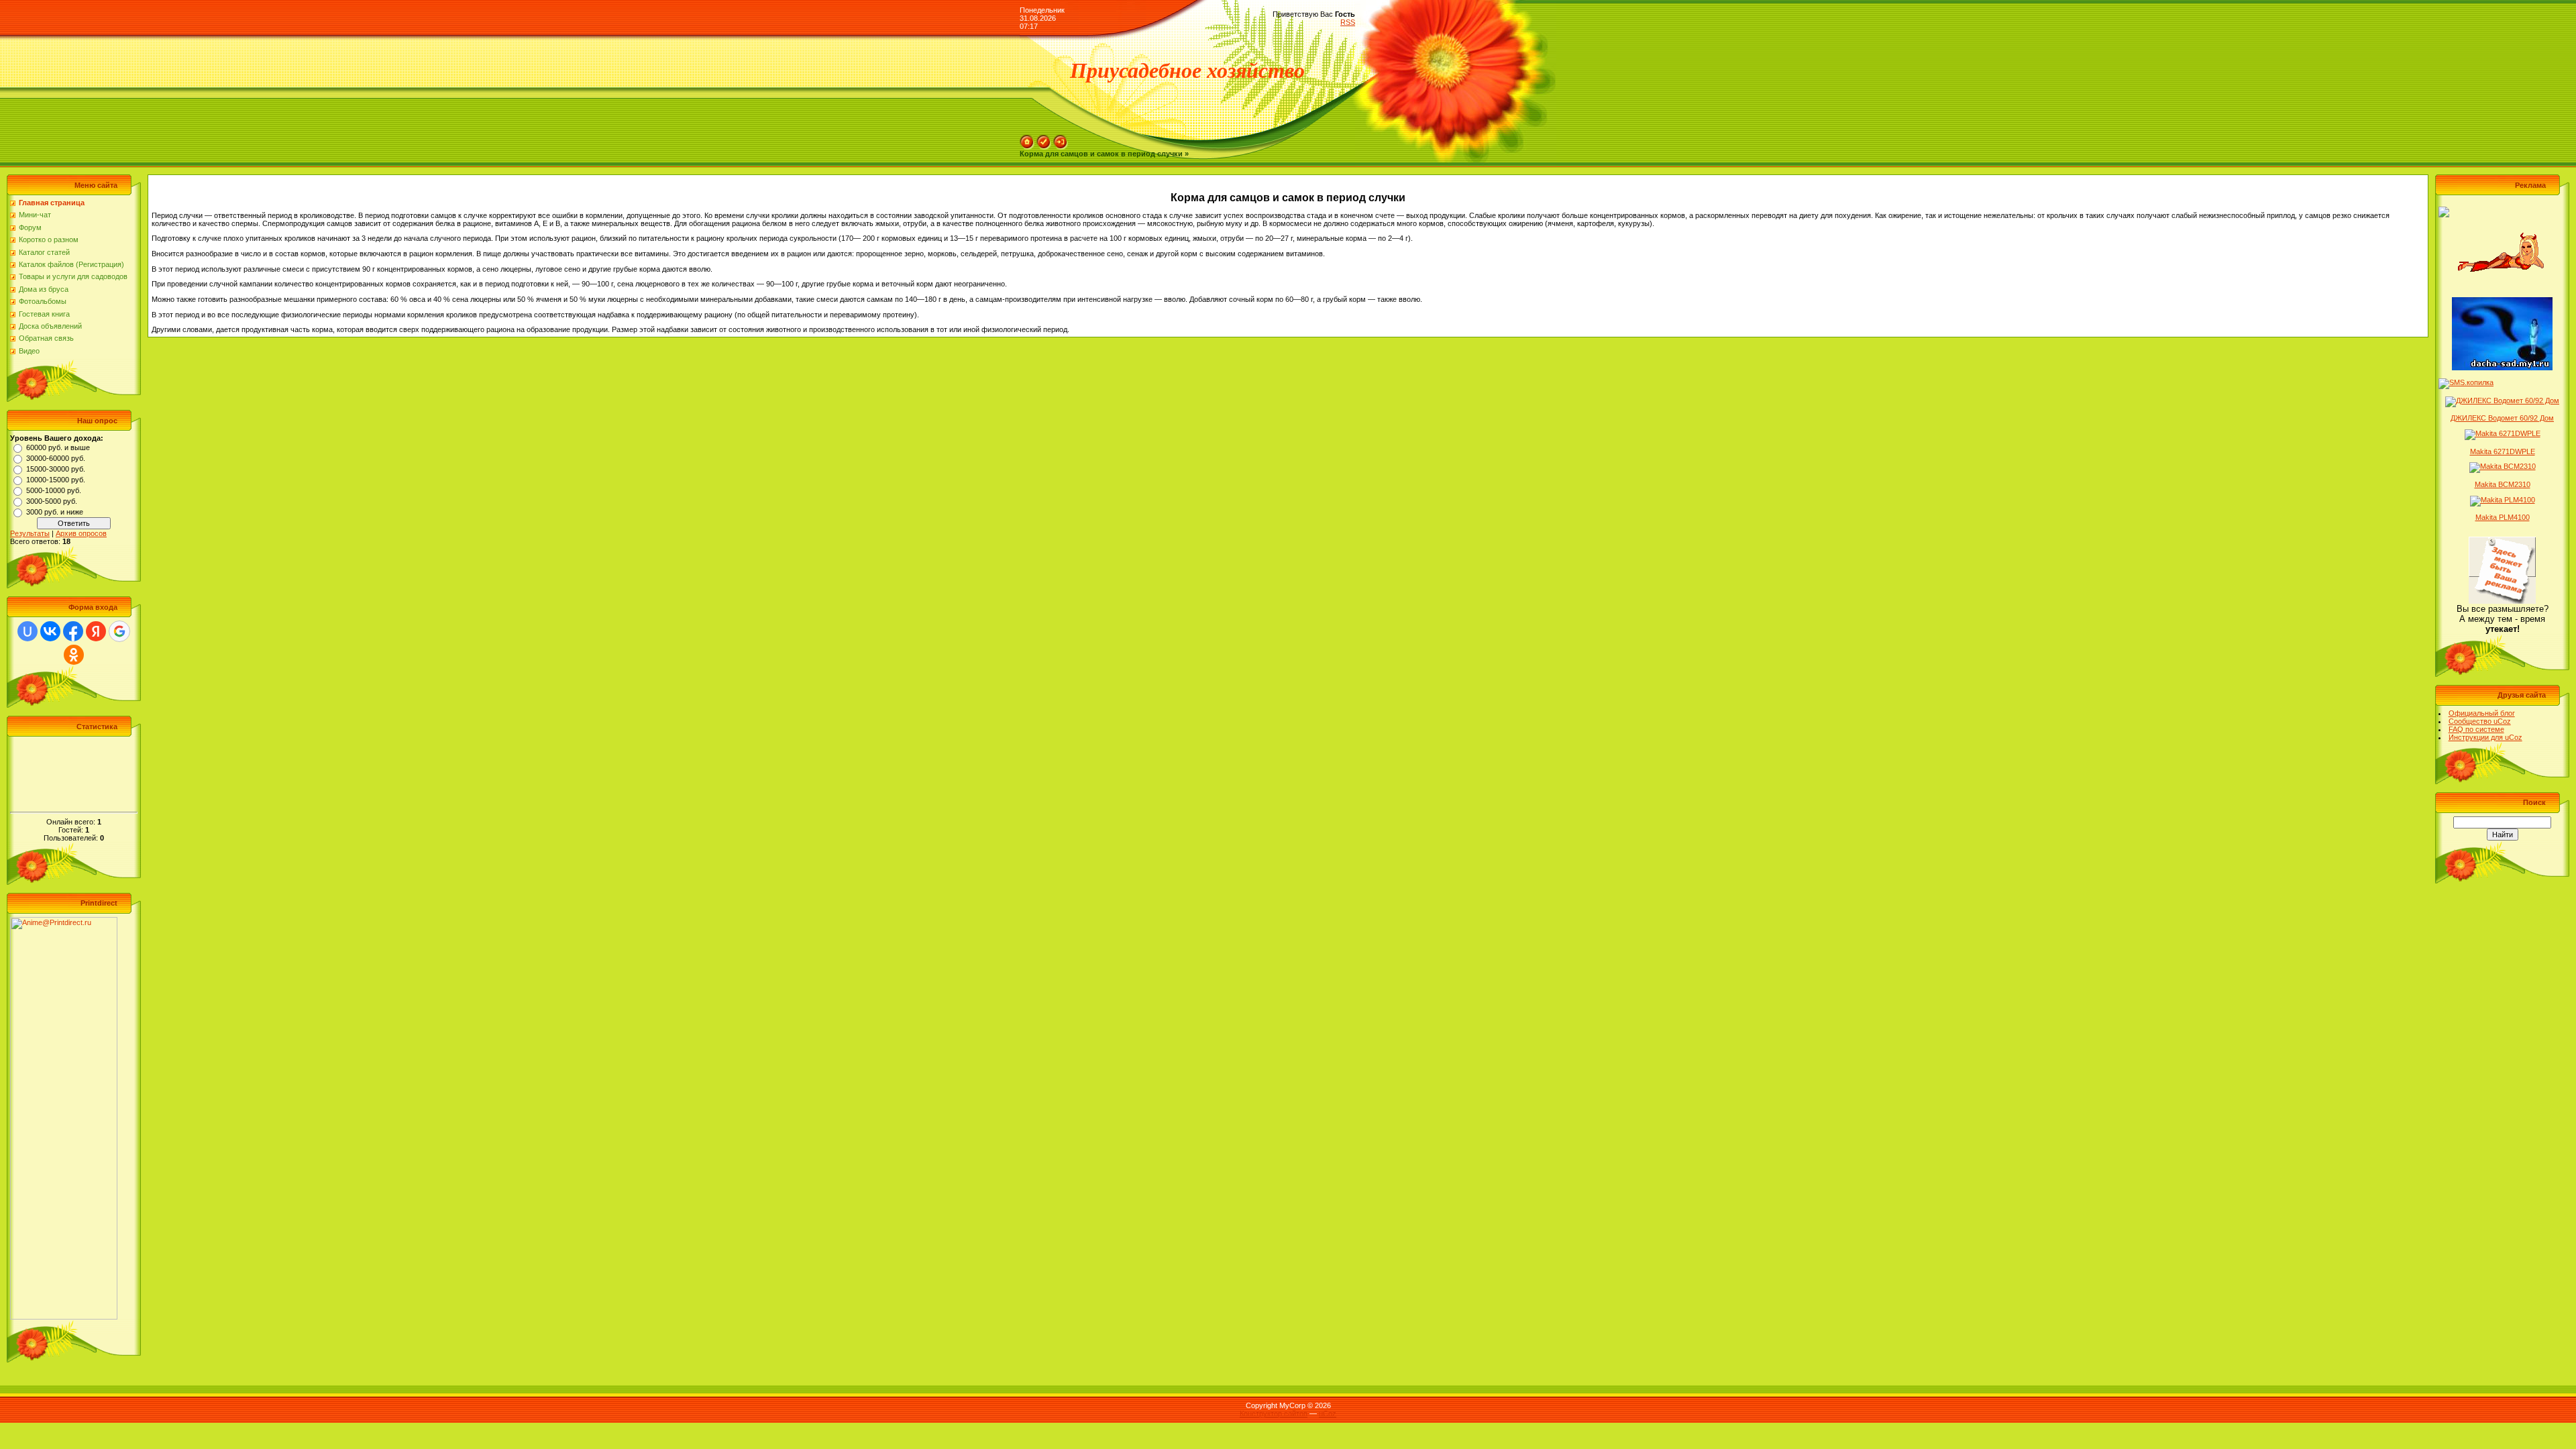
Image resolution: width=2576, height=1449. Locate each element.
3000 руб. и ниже (55, 512)
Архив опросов (81, 533)
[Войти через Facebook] (73, 631)
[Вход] (1061, 139)
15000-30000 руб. (56, 469)
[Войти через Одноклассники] (74, 655)
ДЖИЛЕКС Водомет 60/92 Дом (2502, 418)
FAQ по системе (2476, 729)
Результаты (30, 533)
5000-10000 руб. (54, 490)
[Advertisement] (74, 770)
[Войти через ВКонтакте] (50, 631)
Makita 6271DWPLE (2503, 451)
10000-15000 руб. (56, 480)
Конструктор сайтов (1274, 1413)
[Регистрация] (1044, 139)
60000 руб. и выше (58, 447)
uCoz (1328, 1413)
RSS (1348, 22)
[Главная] (1027, 139)
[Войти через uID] (28, 631)
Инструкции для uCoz (2485, 737)
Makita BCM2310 (2503, 484)
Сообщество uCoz (2480, 721)
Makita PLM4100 (2503, 517)
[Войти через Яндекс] (96, 631)
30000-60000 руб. (56, 458)
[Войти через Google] (119, 631)
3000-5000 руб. (52, 501)
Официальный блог (2482, 713)
